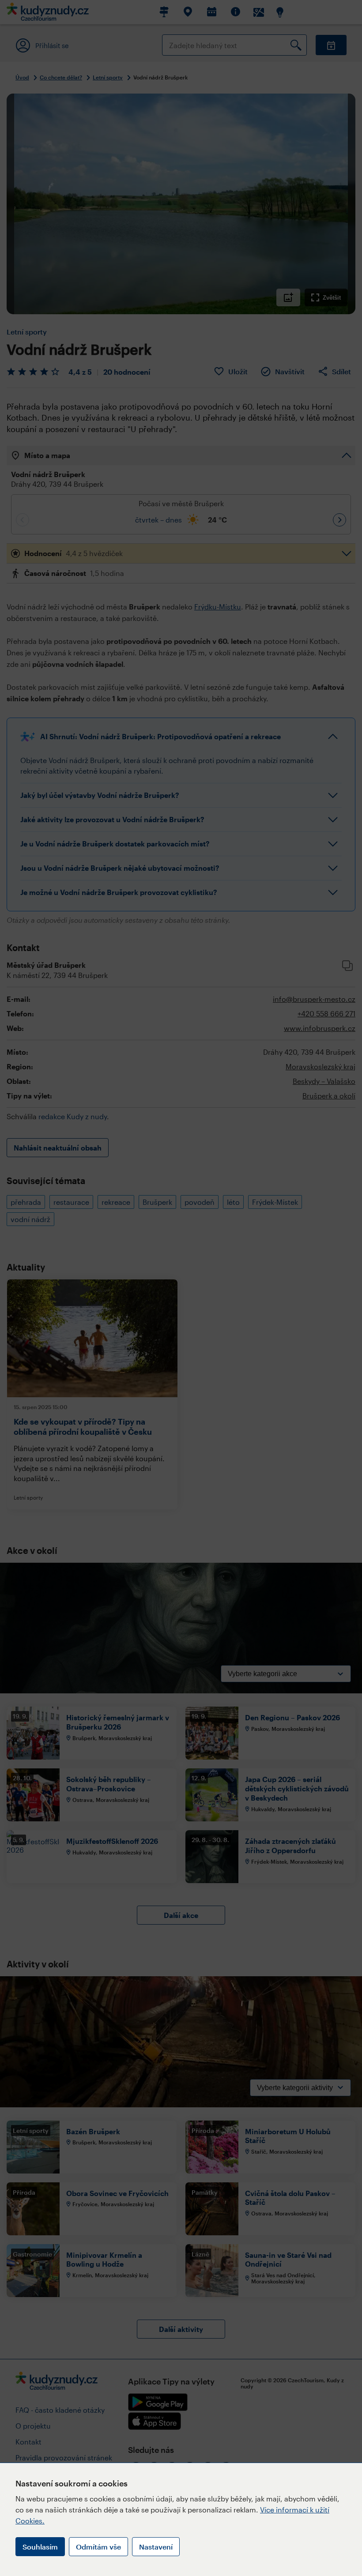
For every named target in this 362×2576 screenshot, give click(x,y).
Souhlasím (40, 2547)
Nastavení (156, 2547)
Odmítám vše (98, 2547)
